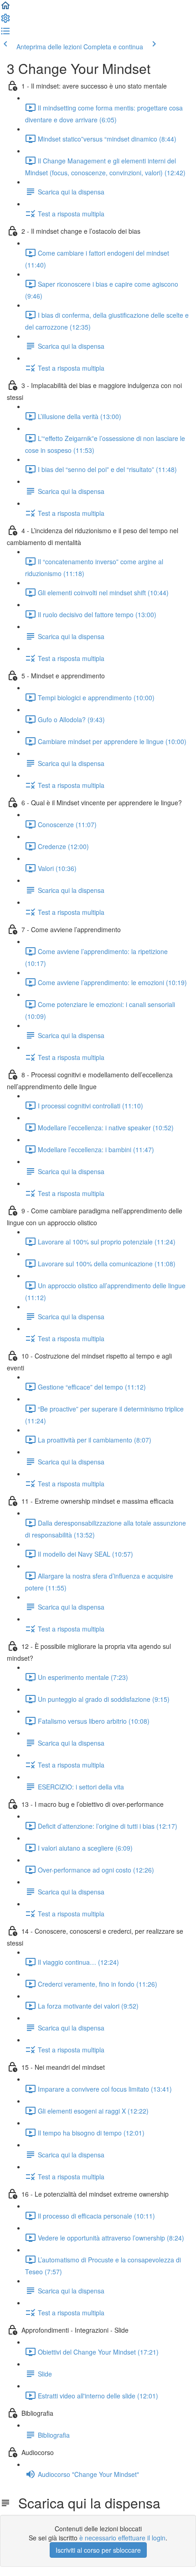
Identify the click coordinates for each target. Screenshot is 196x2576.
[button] (5, 8)
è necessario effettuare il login (122, 2538)
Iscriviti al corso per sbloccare (98, 2550)
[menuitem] (5, 21)
